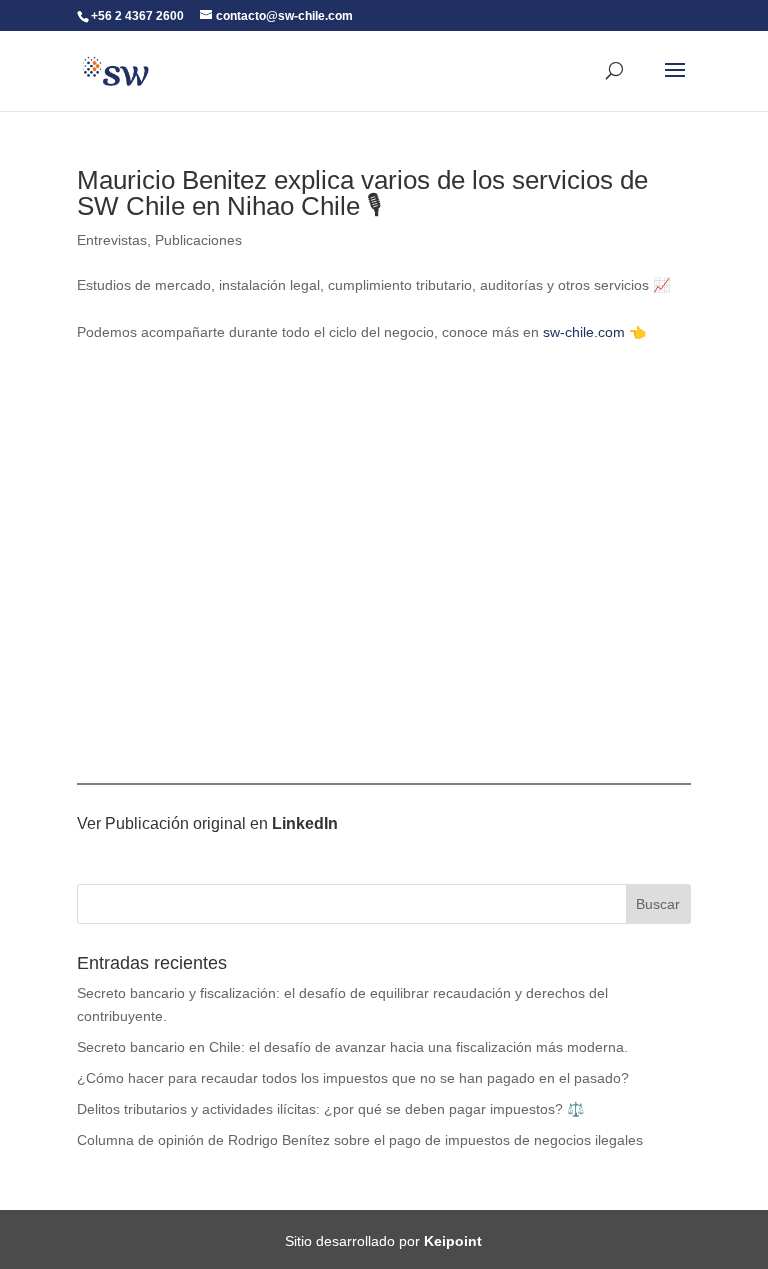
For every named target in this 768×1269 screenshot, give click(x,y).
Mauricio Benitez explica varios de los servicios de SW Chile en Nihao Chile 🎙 (362, 193)
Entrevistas (112, 240)
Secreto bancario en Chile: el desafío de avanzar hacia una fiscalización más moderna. (352, 1047)
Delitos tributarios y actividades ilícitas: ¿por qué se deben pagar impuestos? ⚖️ (330, 1109)
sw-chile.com (584, 332)
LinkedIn (305, 823)
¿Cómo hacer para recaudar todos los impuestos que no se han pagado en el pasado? (353, 1078)
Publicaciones (198, 240)
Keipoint (453, 1241)
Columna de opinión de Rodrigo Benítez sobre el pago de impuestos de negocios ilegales (360, 1140)
